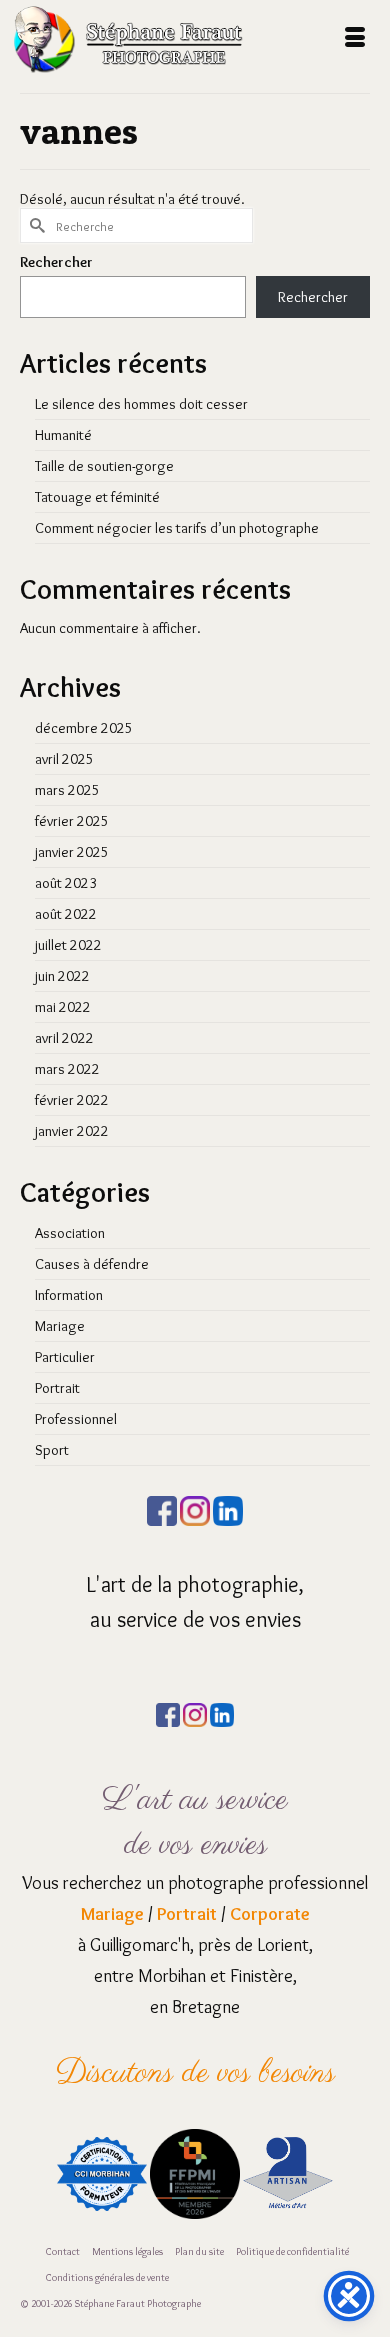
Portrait (57, 1388)
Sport (52, 1450)
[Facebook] (162, 1507)
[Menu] (355, 39)
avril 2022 (64, 1038)
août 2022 (66, 914)
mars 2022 (67, 1069)
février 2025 (72, 821)
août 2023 (66, 883)
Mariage (60, 1326)
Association (70, 1233)
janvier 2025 (72, 852)
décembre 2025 (84, 728)
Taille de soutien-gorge (104, 466)
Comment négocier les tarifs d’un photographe (177, 528)
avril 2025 (64, 759)
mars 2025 (67, 790)
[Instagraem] (195, 1507)
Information (69, 1295)
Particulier (65, 1357)
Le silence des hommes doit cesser (141, 404)
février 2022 (72, 1100)
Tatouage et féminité (97, 497)
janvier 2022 (72, 1131)
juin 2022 (62, 976)
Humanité (63, 435)
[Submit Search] (35, 225)
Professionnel (76, 1419)
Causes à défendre (92, 1264)
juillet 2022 (68, 945)
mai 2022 (63, 1007)
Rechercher (56, 262)
